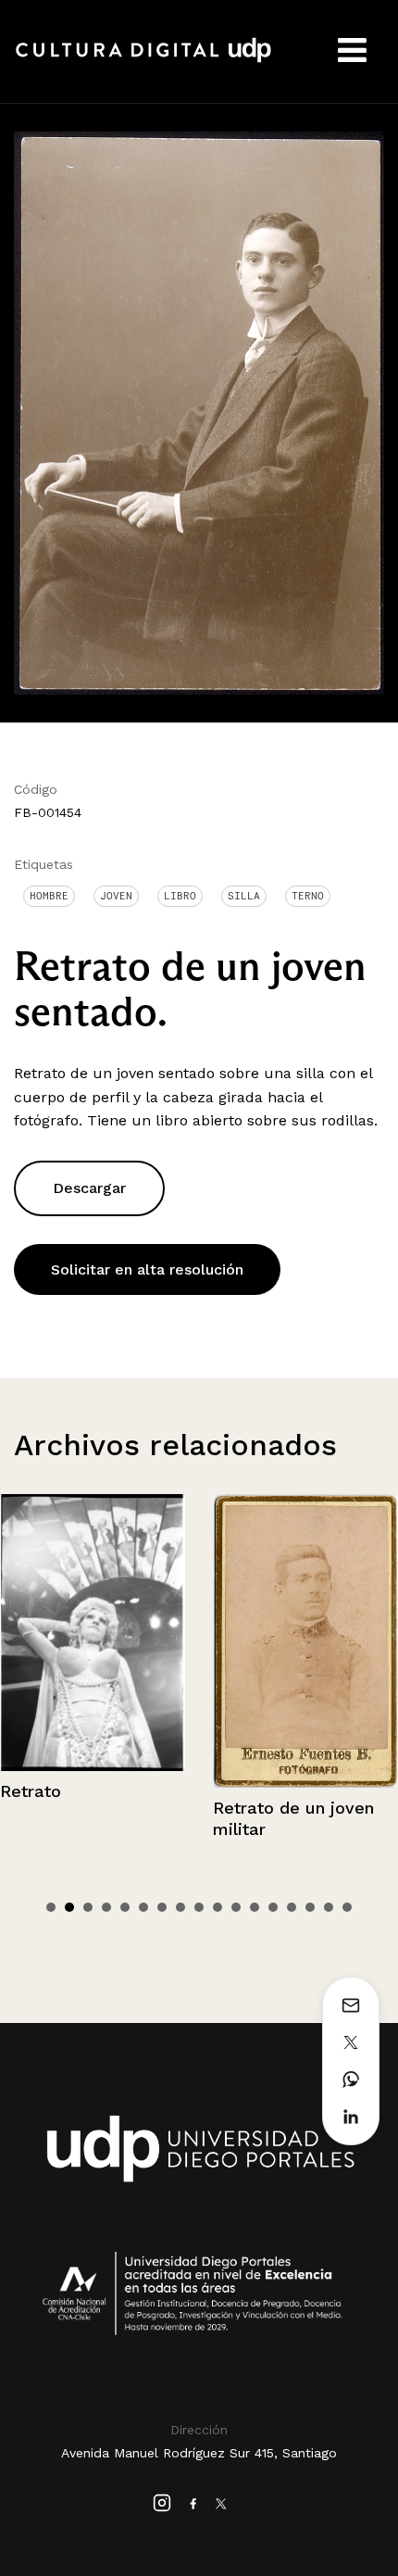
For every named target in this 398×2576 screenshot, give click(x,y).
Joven (116, 896)
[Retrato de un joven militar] (151, 1641)
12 (255, 1907)
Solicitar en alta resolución (147, 1269)
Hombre (49, 896)
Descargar (89, 1188)
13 (273, 1907)
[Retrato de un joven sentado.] (199, 412)
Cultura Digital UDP (143, 60)
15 (310, 1907)
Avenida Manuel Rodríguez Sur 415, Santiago (199, 2453)
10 (218, 1907)
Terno (308, 896)
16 (329, 1907)
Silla (244, 896)
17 (347, 1907)
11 (236, 1907)
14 (292, 1907)
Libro (180, 896)
